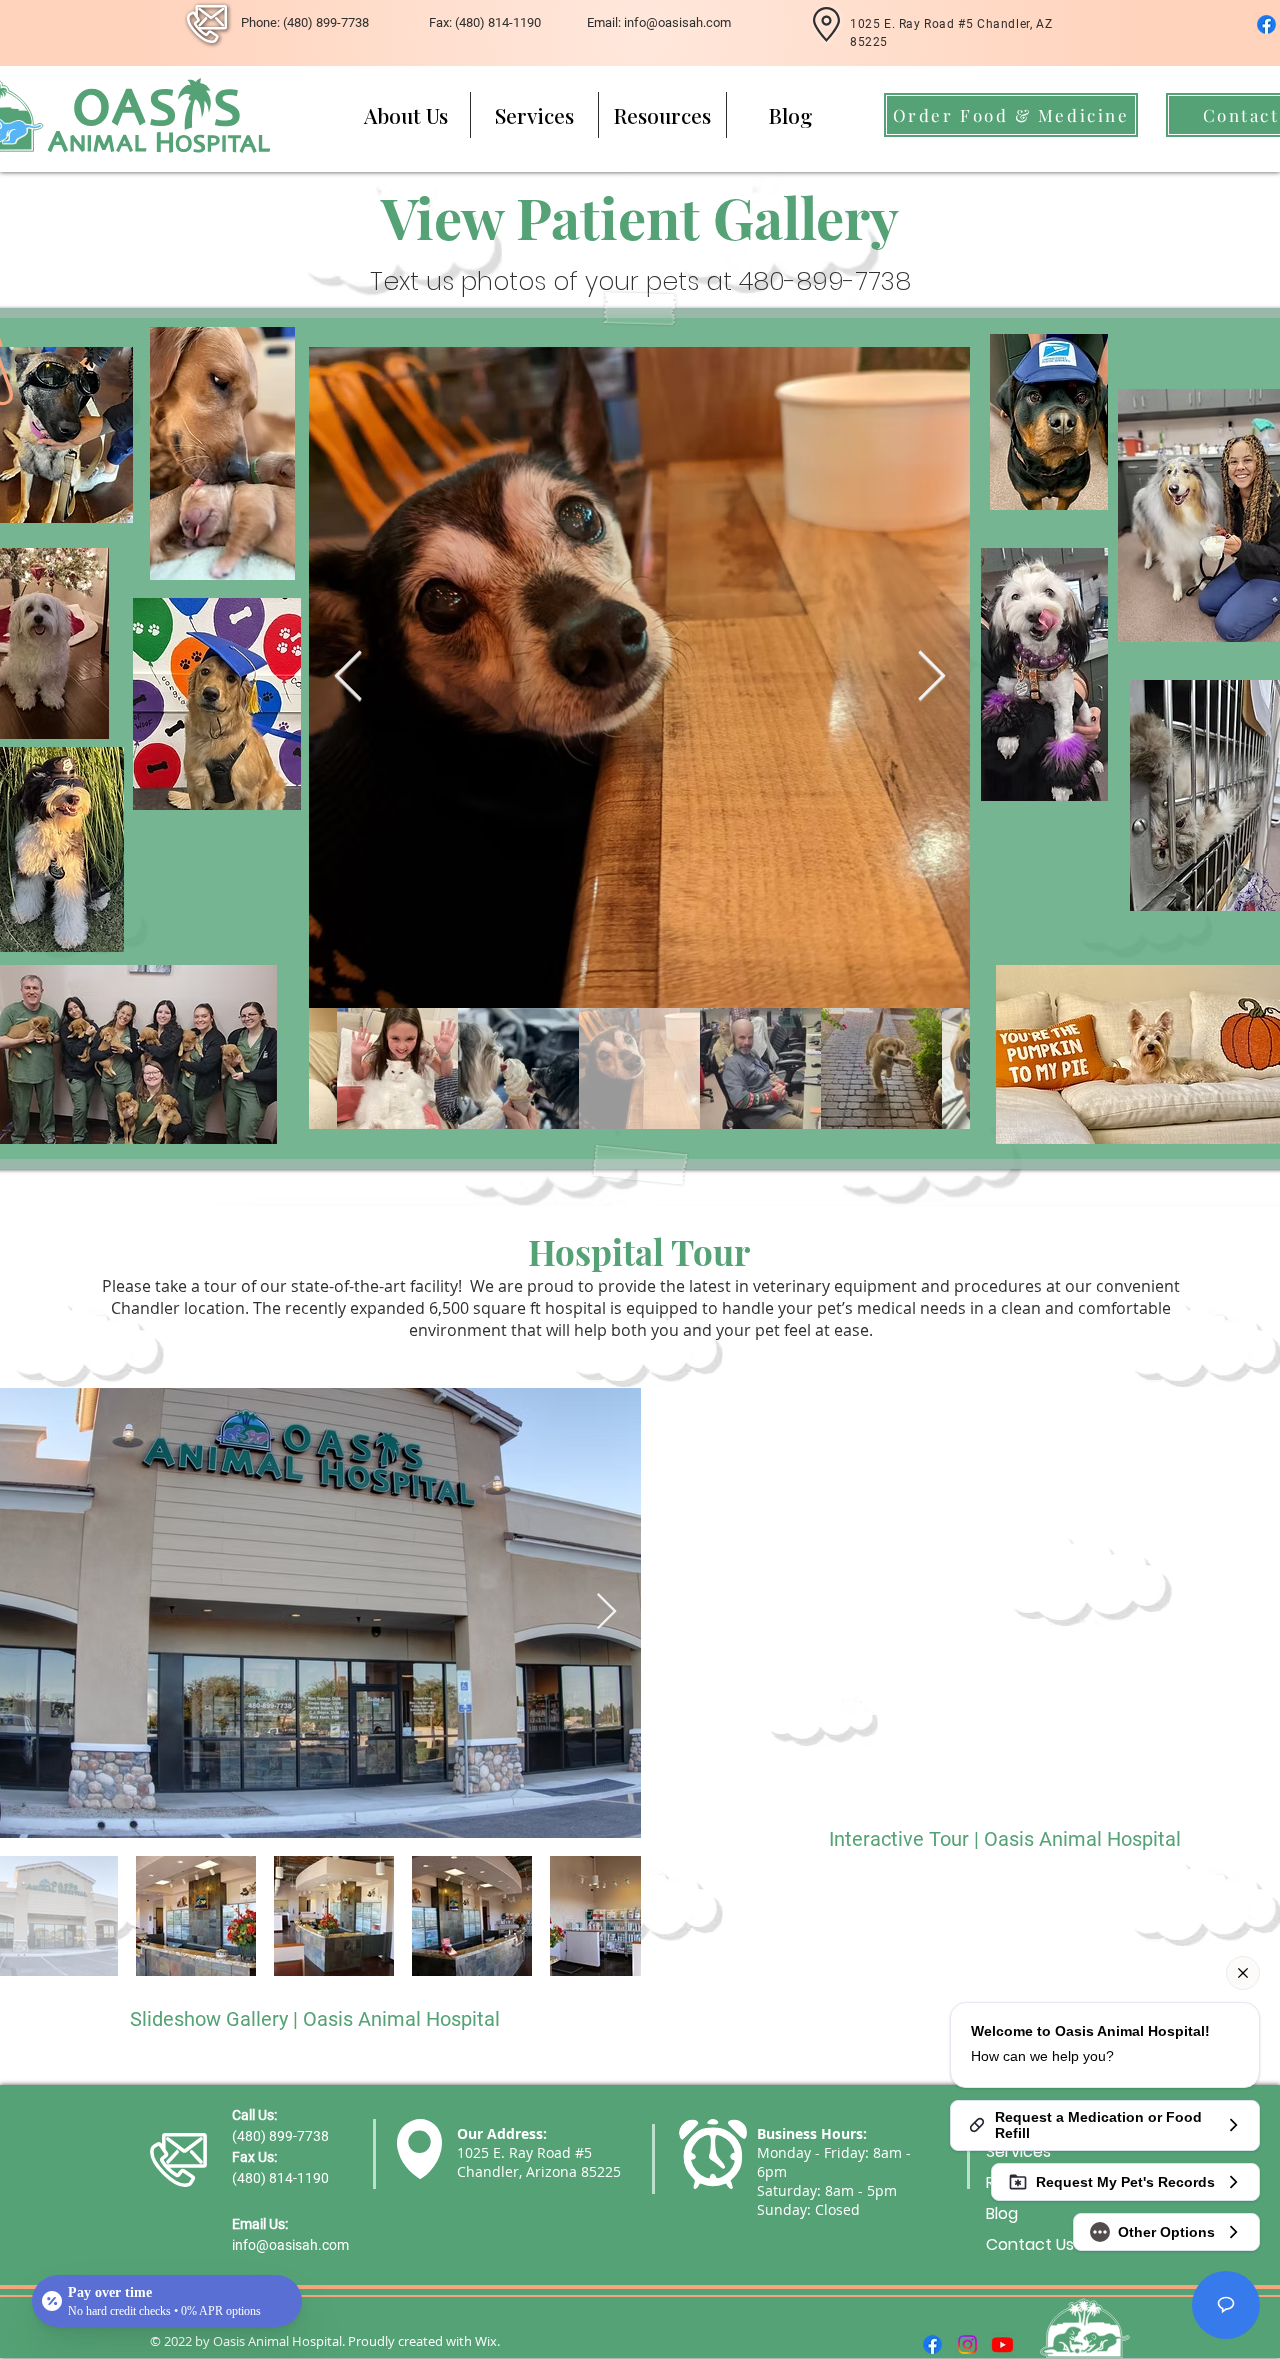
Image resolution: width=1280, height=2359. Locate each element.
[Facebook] (1266, 24)
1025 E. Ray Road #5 (524, 2152)
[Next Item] (931, 677)
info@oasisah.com (290, 2245)
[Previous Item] (348, 677)
